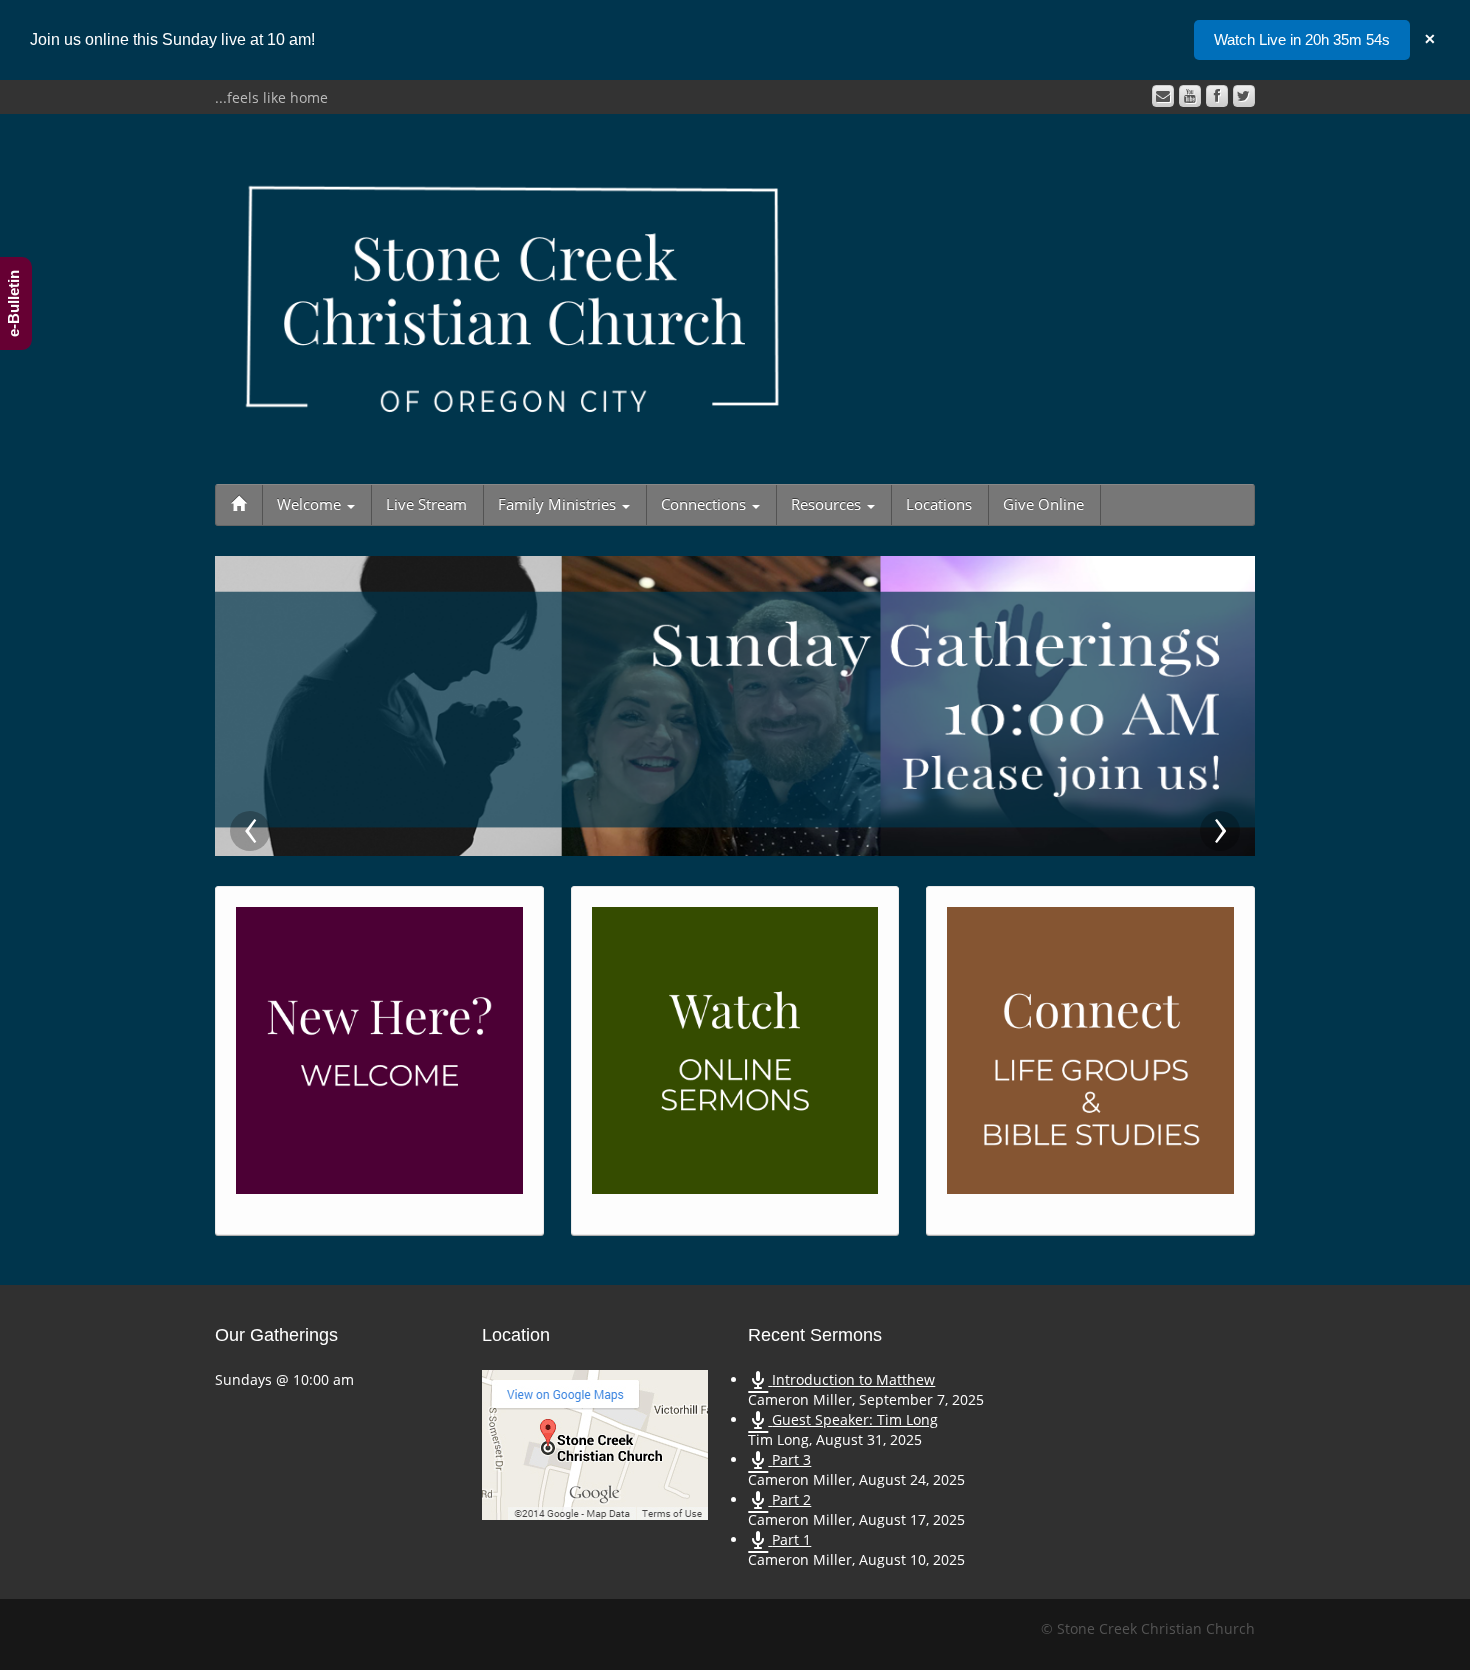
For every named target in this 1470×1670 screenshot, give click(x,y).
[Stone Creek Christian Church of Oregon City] (513, 294)
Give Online (1043, 504)
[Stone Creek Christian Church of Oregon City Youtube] (1190, 96)
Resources (828, 504)
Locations (939, 504)
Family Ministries (559, 504)
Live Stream (426, 504)
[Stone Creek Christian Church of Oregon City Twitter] (1244, 96)
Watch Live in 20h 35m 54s (1302, 39)
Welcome (311, 504)
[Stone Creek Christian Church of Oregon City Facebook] (1217, 96)
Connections (705, 504)
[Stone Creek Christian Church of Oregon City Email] (1163, 96)
